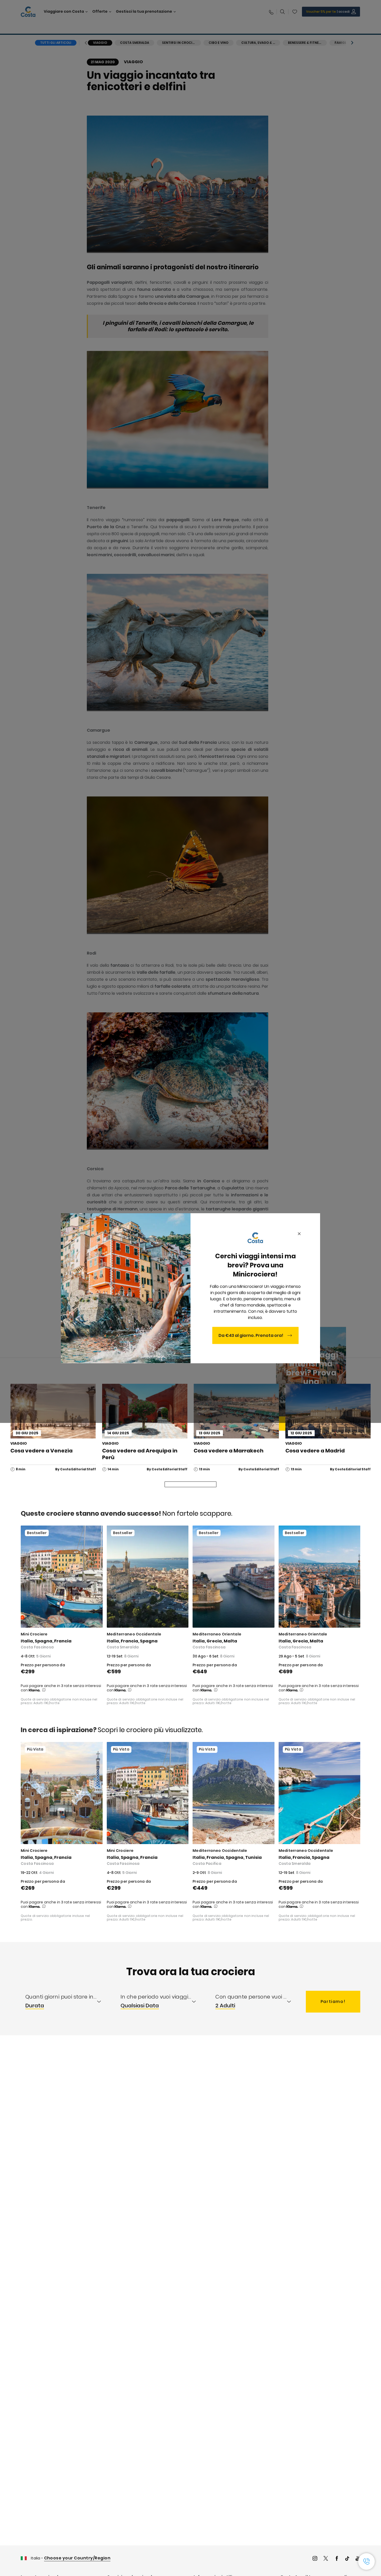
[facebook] (337, 2559)
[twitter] (326, 2559)
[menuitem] (68, 2002)
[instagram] (315, 2559)
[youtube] (358, 2559)
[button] (366, 2561)
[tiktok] (347, 2559)
